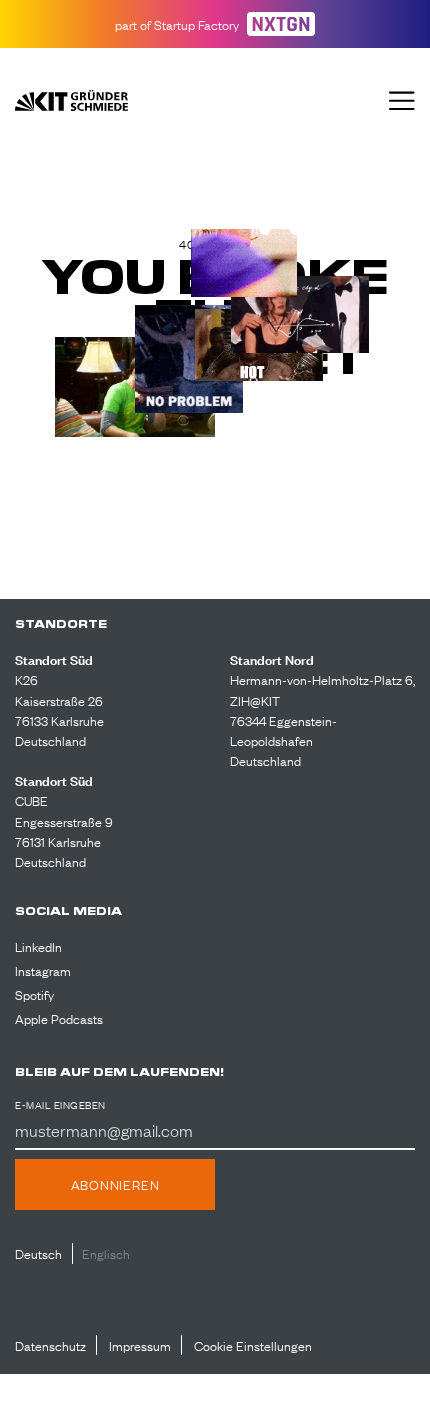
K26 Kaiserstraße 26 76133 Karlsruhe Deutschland (59, 709)
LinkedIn (38, 946)
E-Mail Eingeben (60, 1105)
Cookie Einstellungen (253, 1345)
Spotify (34, 994)
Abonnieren (115, 1184)
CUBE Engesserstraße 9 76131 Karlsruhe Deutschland (64, 830)
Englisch (106, 1253)
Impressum (140, 1345)
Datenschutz (50, 1345)
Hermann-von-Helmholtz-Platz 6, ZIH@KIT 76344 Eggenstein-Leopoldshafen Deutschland (322, 719)
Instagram (43, 970)
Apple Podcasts (59, 1018)
